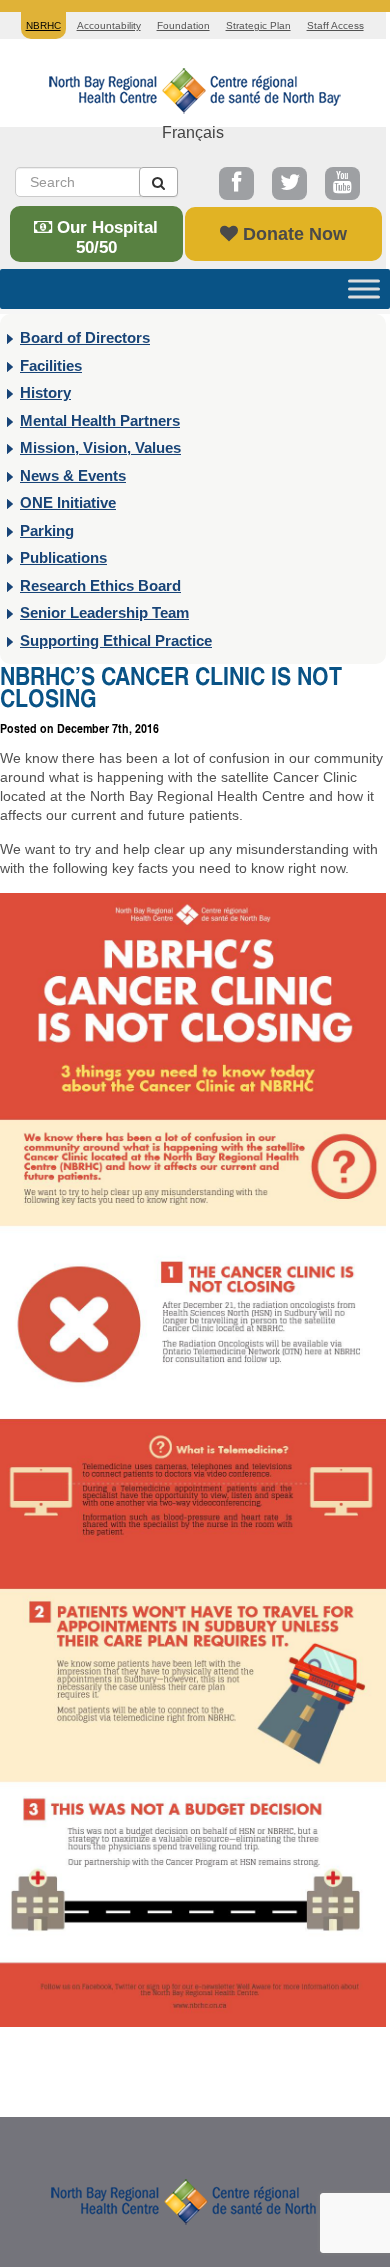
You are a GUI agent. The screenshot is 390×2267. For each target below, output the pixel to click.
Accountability (109, 25)
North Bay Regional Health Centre (195, 2200)
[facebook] (236, 183)
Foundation (183, 25)
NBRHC (193, 89)
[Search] (158, 182)
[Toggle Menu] (364, 289)
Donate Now (292, 234)
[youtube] (342, 183)
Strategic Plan (258, 25)
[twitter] (289, 183)
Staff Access (335, 25)
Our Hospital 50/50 (105, 237)
